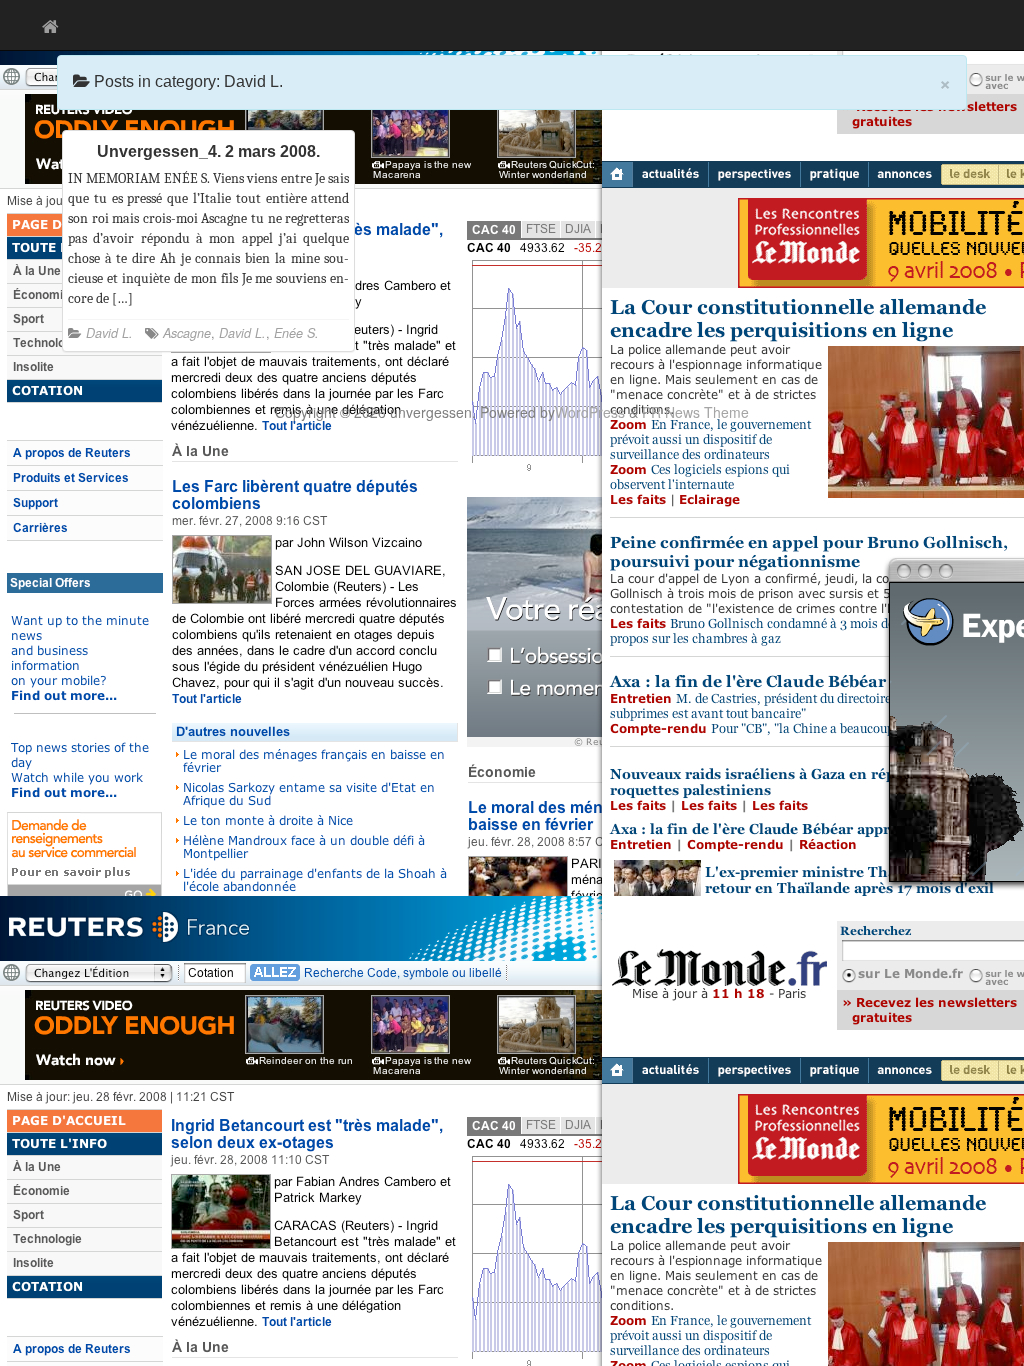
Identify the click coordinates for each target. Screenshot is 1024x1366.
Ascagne (187, 333)
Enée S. (296, 333)
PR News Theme (695, 412)
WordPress (590, 412)
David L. (109, 333)
